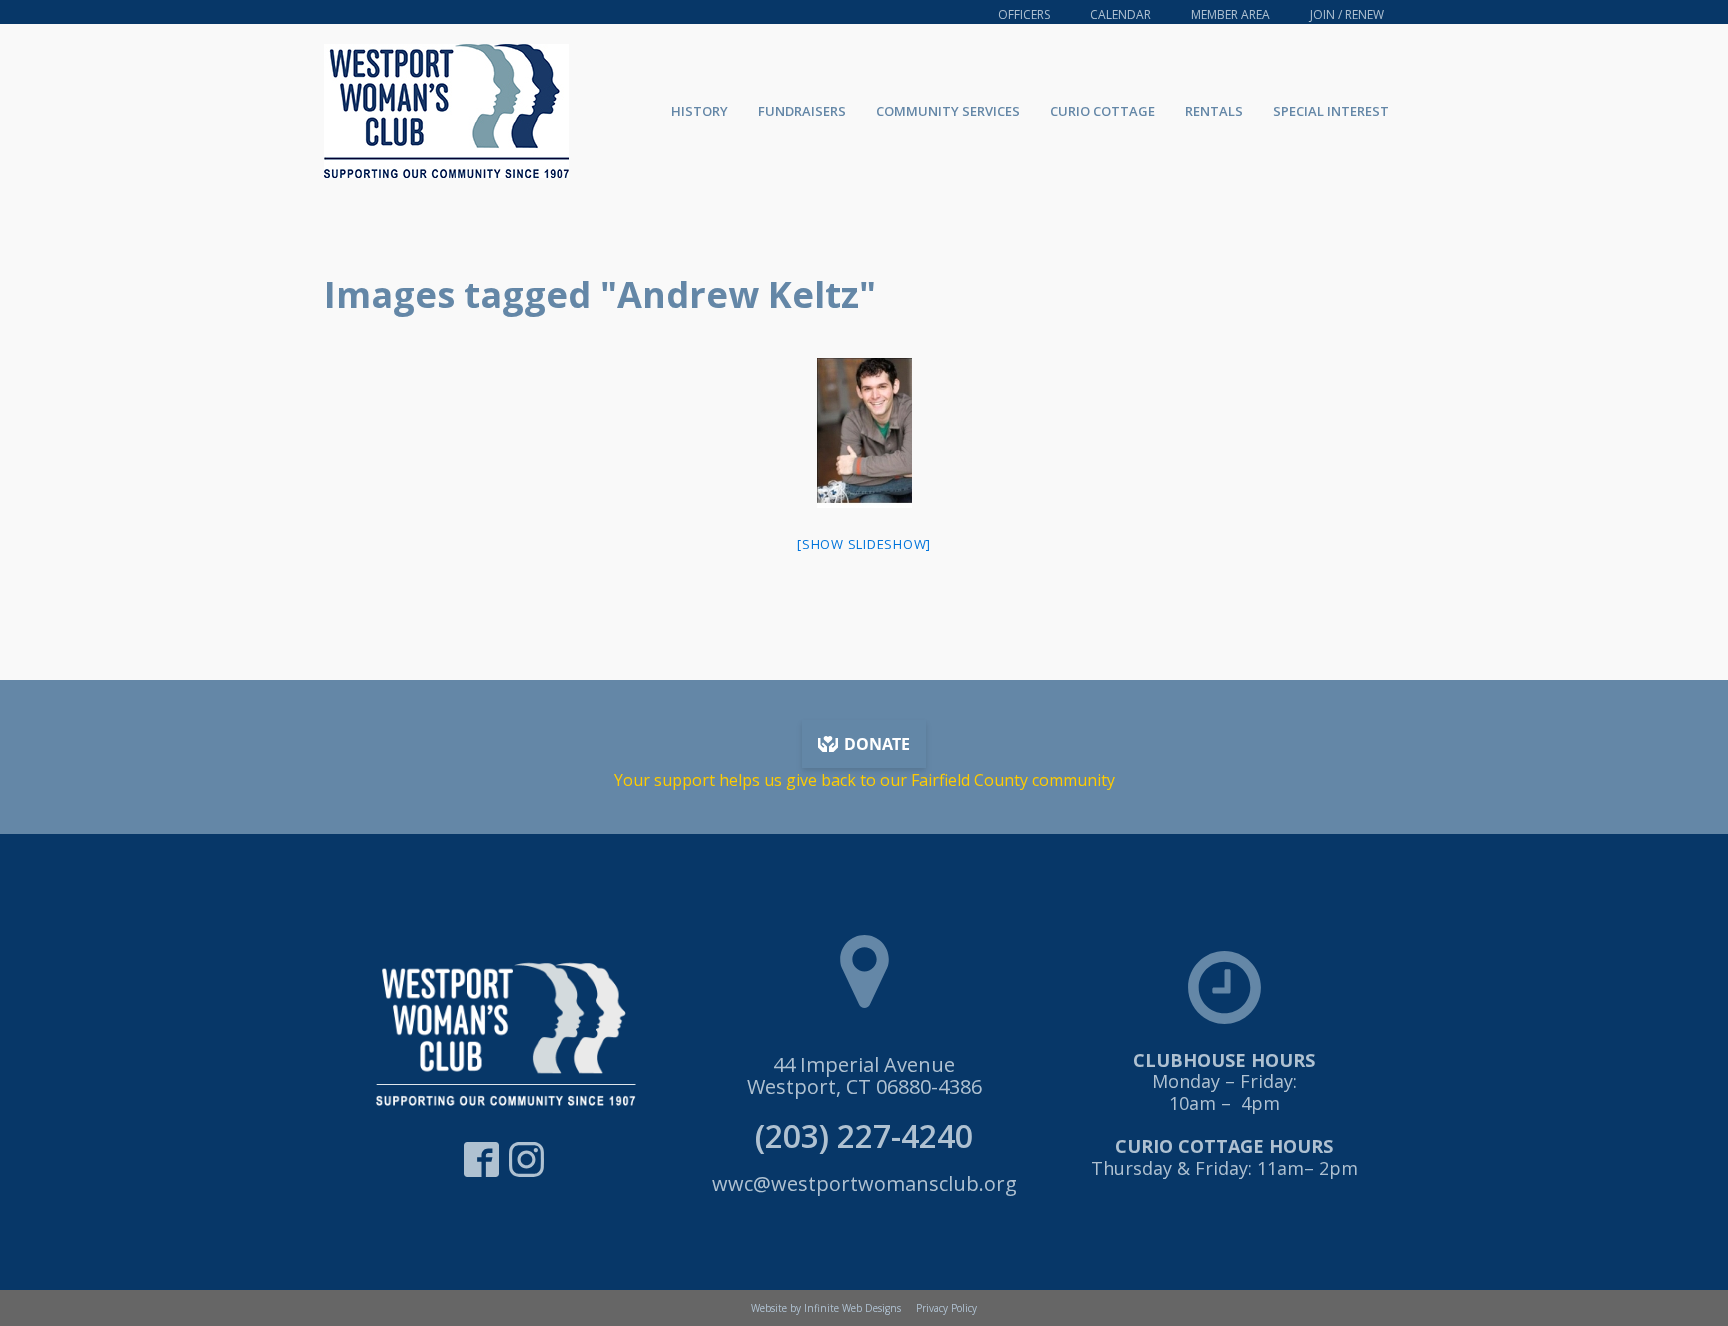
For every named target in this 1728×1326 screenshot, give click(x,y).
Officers (1024, 14)
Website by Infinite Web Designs (826, 1308)
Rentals (1214, 111)
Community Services (948, 111)
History (699, 111)
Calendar (1120, 14)
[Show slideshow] (864, 544)
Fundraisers (802, 111)
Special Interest (1331, 111)
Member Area (1230, 14)
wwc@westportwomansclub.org (864, 1184)
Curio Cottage (1102, 111)
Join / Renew (1347, 14)
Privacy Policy (946, 1308)
